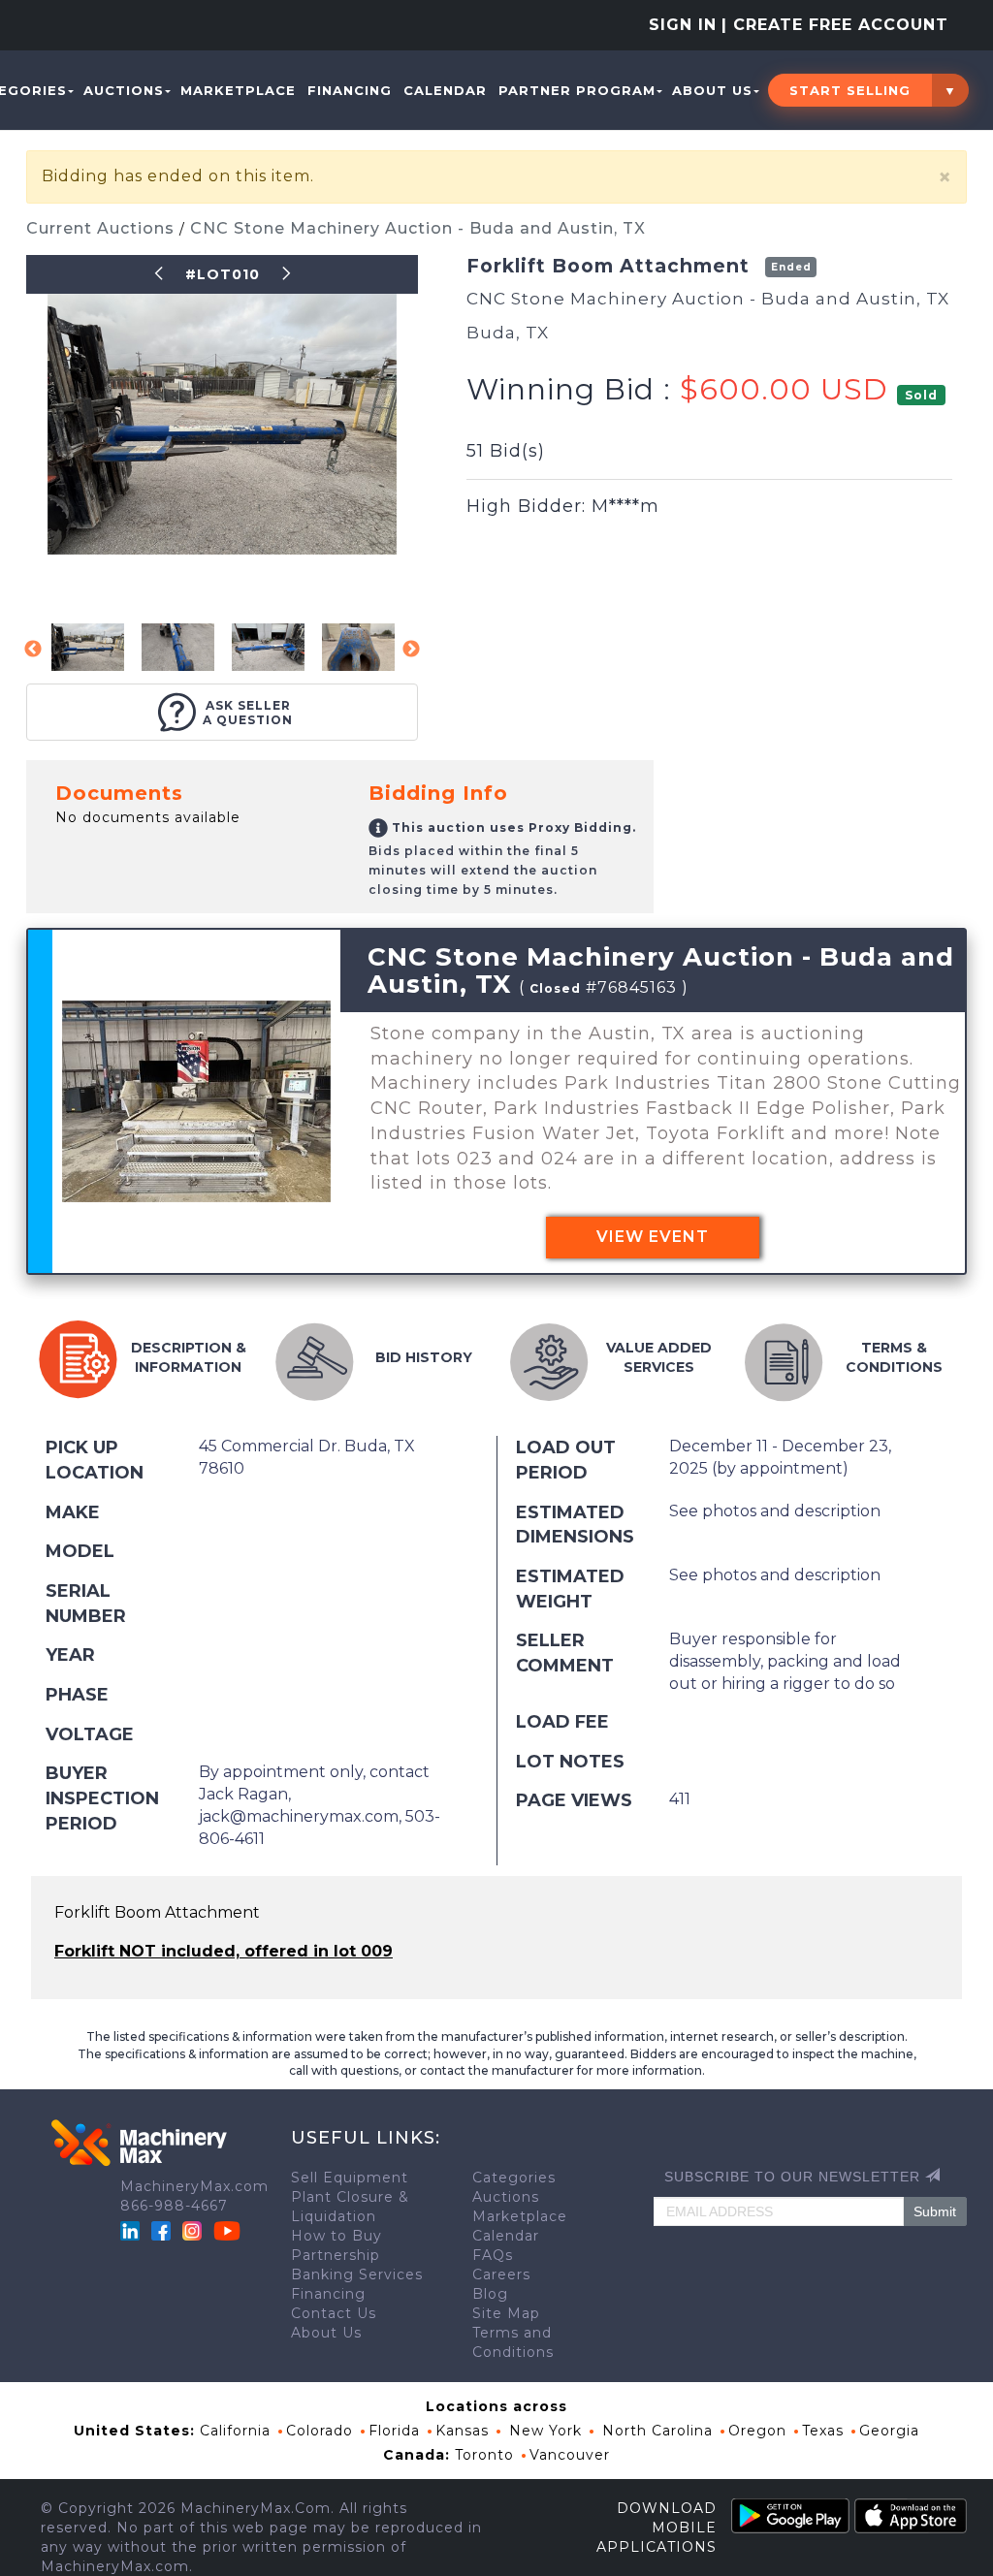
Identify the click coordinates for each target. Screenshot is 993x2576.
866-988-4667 (174, 2206)
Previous (33, 650)
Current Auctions (103, 228)
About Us (712, 90)
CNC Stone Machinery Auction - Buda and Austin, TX (418, 228)
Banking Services (357, 2274)
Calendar (445, 90)
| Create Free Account (835, 25)
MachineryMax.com (194, 2186)
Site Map (506, 2313)
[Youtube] (227, 2230)
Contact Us (334, 2313)
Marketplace (238, 90)
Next (411, 650)
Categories (514, 2178)
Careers (501, 2274)
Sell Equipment (350, 2178)
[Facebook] (161, 2230)
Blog (490, 2294)
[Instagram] (194, 2230)
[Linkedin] (132, 2230)
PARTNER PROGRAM (577, 90)
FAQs (493, 2255)
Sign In (683, 25)
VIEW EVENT (653, 1237)
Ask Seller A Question (248, 713)
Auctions (124, 90)
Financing (350, 90)
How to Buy (336, 2236)
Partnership (336, 2255)
